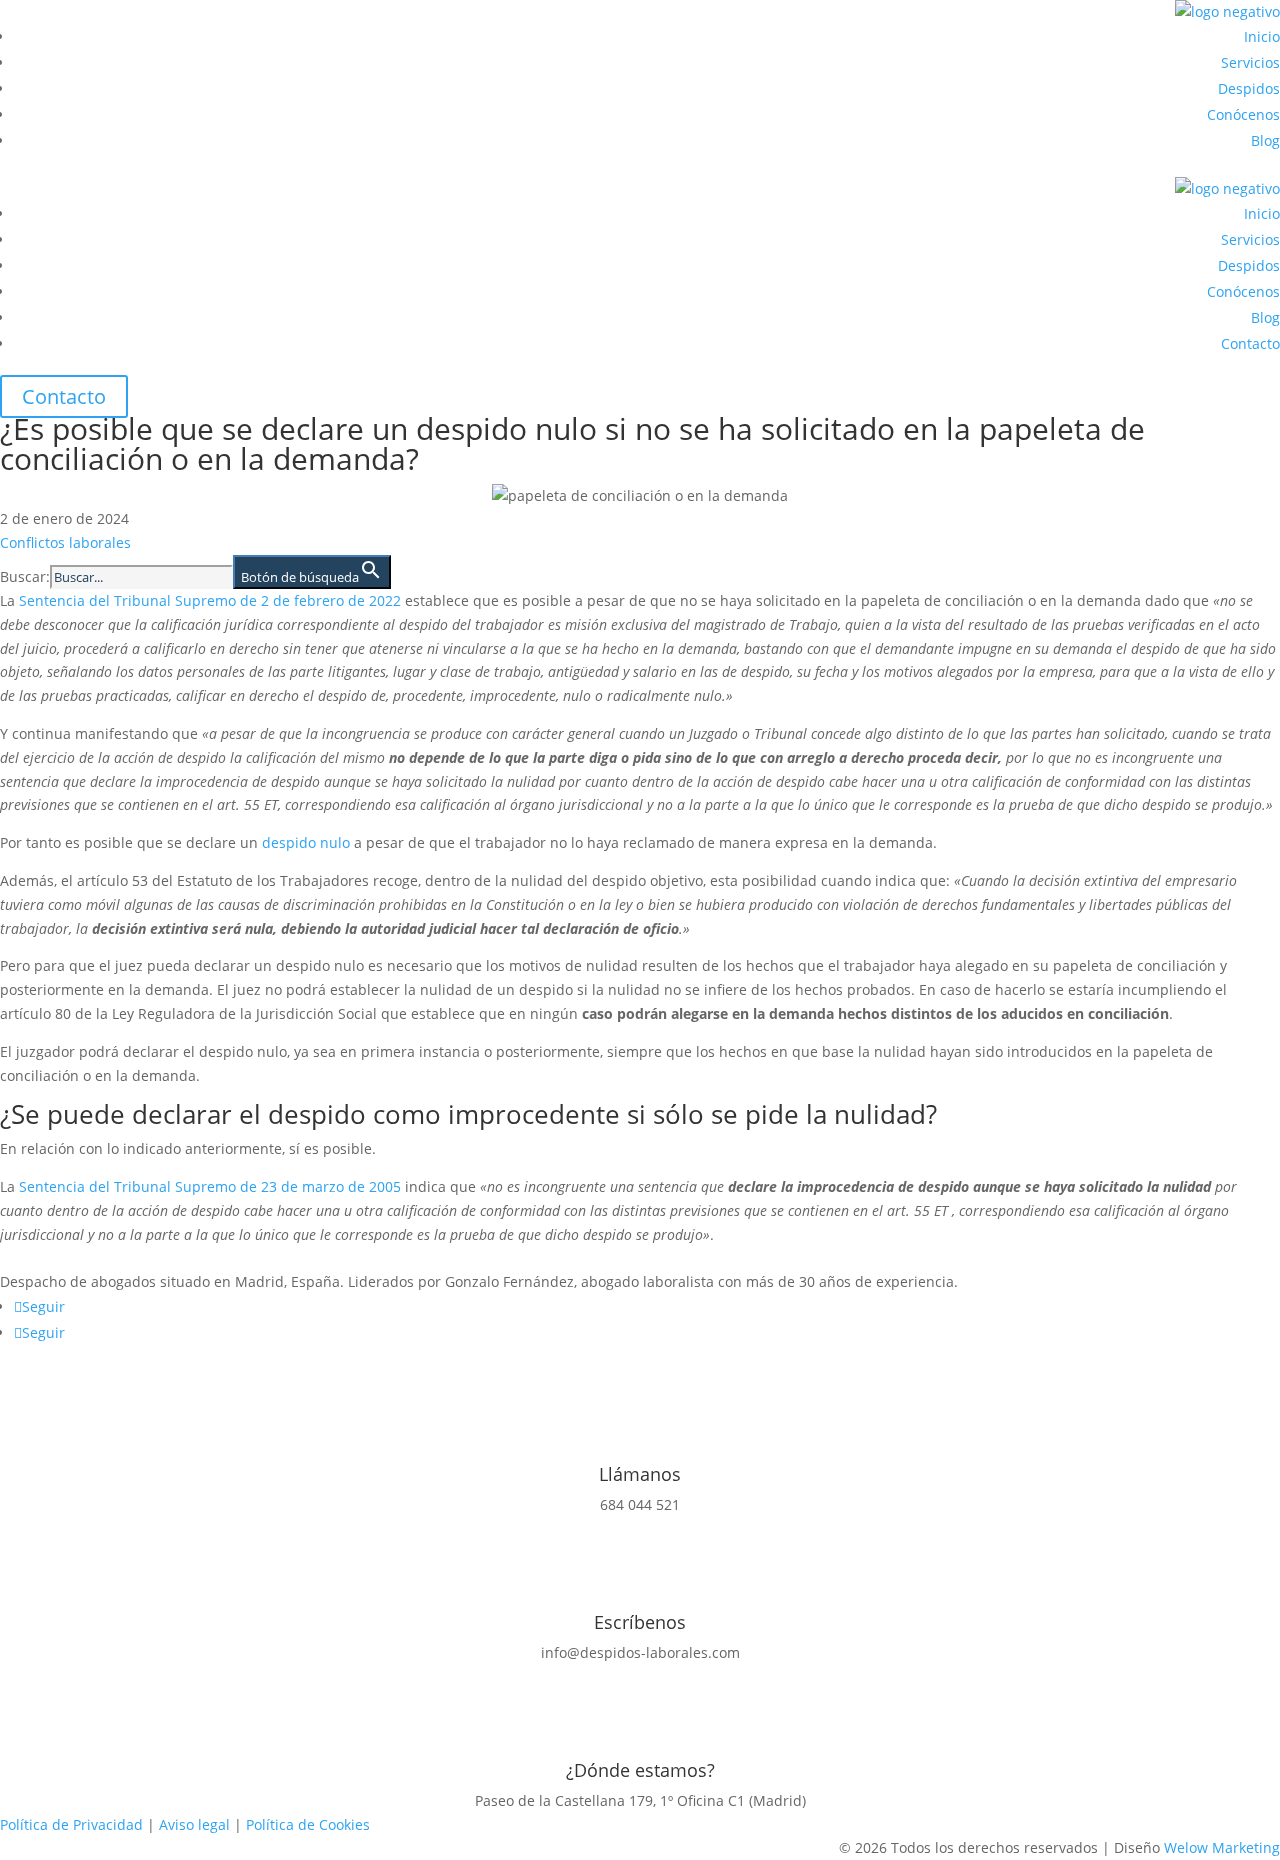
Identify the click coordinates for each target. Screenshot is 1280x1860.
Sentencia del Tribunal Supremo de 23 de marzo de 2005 (210, 1186)
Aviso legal (194, 1824)
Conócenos (1243, 114)
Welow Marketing (1222, 1847)
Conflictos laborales (65, 542)
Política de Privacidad (71, 1824)
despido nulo (306, 842)
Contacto (1250, 343)
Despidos (1249, 88)
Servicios (1250, 62)
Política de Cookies (308, 1824)
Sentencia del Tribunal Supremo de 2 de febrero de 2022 (210, 600)
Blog (1265, 140)
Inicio (1262, 36)
